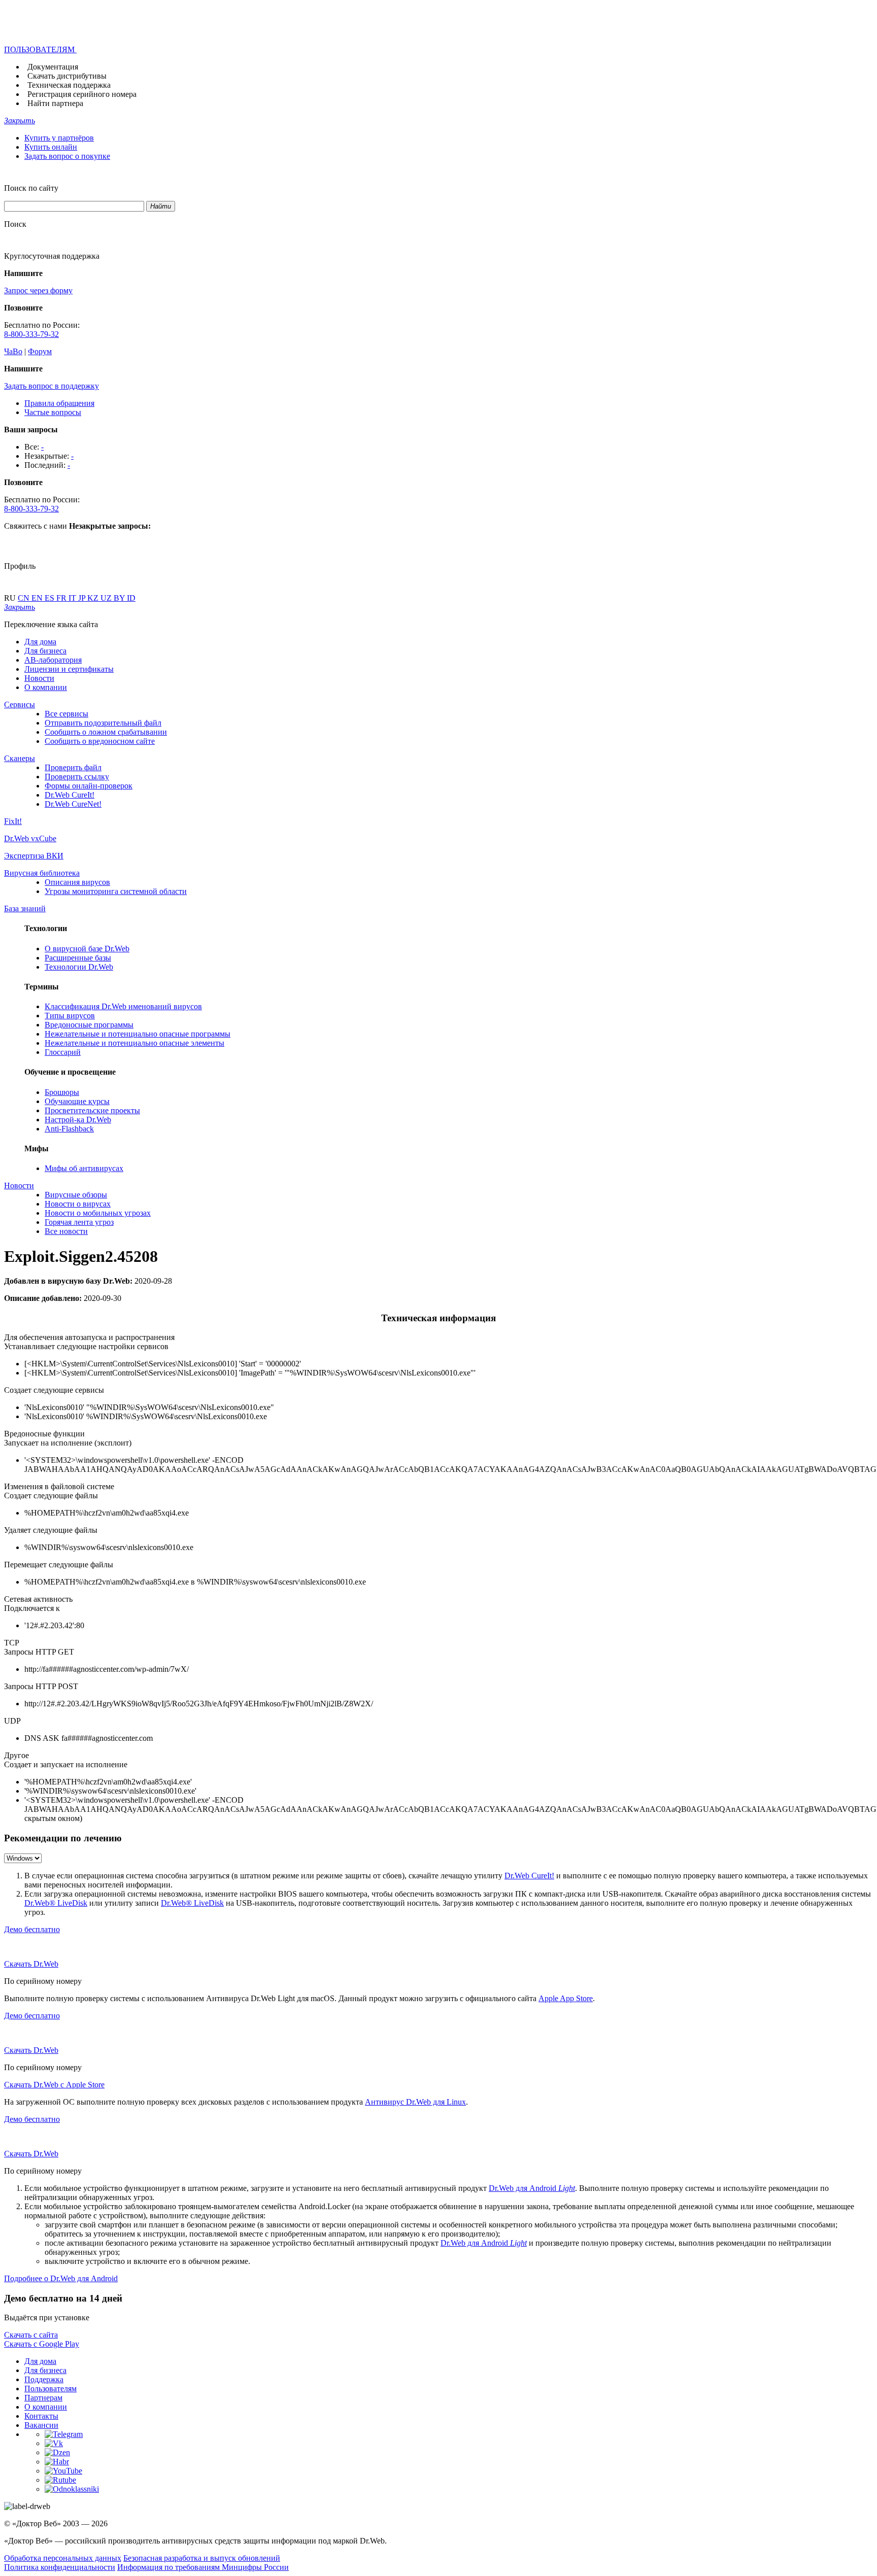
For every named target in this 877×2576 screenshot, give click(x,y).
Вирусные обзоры (76, 1195)
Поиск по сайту (31, 188)
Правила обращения (59, 403)
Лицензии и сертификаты (69, 669)
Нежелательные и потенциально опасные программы (138, 1034)
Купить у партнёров (59, 138)
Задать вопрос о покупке (67, 156)
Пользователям (50, 2389)
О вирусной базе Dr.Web (87, 949)
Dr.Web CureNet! (73, 804)
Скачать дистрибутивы (67, 76)
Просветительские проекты (92, 1110)
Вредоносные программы (89, 1025)
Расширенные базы (78, 958)
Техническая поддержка (69, 85)
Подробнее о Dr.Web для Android (61, 2278)
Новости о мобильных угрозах (98, 1213)
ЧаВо (13, 351)
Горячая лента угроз (79, 1222)
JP (83, 598)
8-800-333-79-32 (31, 334)
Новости (39, 678)
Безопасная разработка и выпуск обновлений (202, 2558)
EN (38, 598)
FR (62, 598)
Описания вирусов (77, 882)
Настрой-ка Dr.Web (78, 1120)
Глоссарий (63, 1052)
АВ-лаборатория (53, 660)
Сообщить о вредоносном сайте (100, 741)
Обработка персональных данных (63, 2558)
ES (50, 598)
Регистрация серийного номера (82, 94)
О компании (46, 687)
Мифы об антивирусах (84, 1168)
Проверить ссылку (77, 777)
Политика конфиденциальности (60, 2567)
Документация (53, 67)
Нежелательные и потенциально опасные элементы (134, 1043)
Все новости (66, 1231)
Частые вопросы (53, 412)
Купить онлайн (51, 147)
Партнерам (43, 2398)
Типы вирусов (70, 1016)
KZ (94, 598)
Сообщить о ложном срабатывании (106, 732)
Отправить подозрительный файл (103, 723)
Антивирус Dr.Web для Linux (415, 2102)
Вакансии (41, 2425)
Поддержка (44, 2379)
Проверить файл (73, 767)
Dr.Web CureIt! (70, 795)
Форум (40, 351)
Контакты (41, 2416)
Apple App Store (566, 1998)
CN (25, 598)
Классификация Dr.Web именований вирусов (123, 1006)
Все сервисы (66, 714)
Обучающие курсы (77, 1101)
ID (131, 598)
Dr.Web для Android (532, 2188)
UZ (107, 598)
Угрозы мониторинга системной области (116, 891)
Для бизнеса (45, 651)
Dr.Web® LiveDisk (56, 1903)
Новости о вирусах (78, 1204)
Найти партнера (55, 103)
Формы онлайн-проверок (89, 786)
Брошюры (62, 1092)
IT (73, 598)
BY (120, 598)
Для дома (40, 642)
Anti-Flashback (69, 1129)
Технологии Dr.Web (79, 967)
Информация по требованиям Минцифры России (203, 2567)
